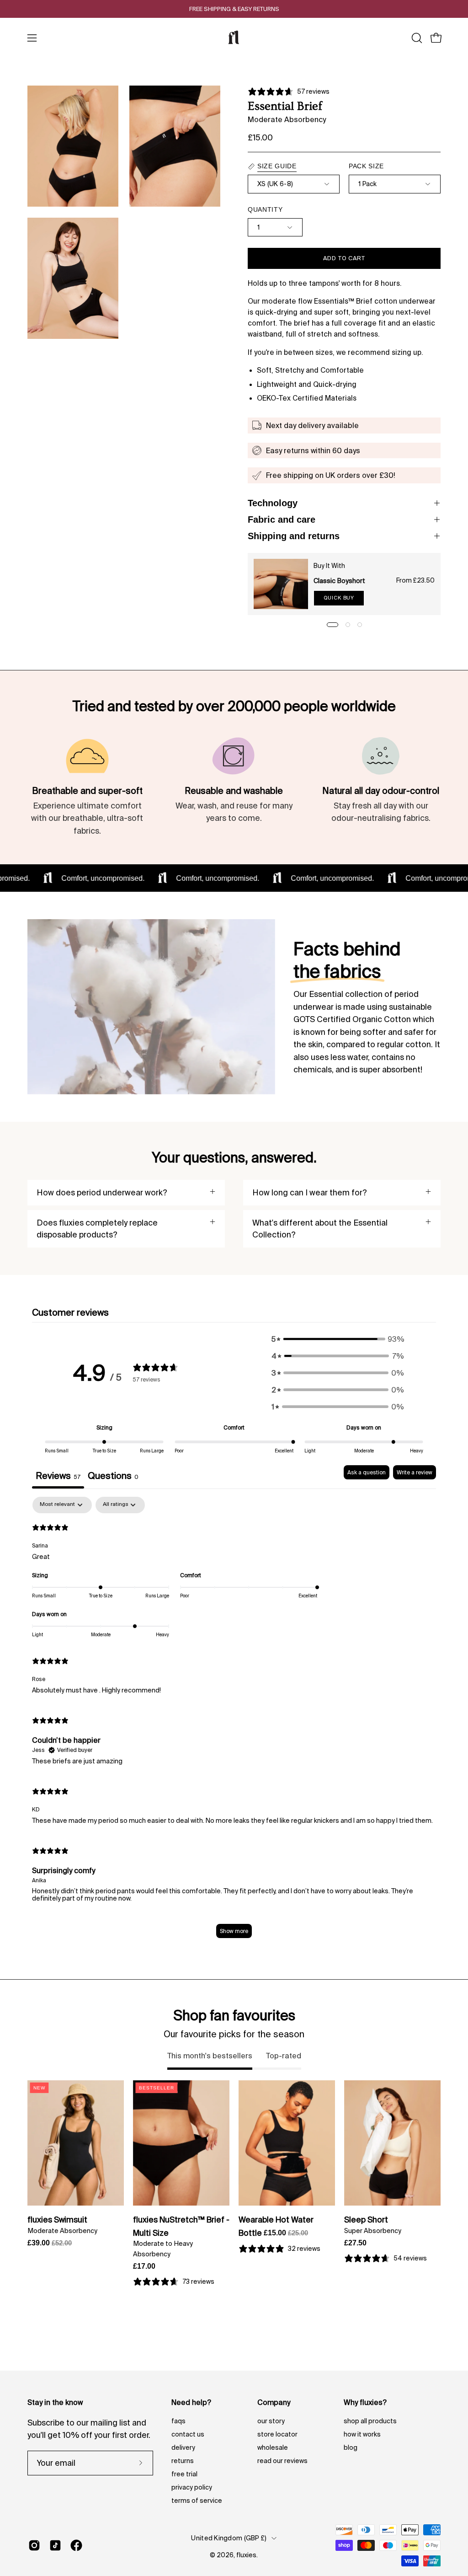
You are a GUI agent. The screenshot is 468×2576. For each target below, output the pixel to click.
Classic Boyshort (339, 581)
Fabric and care (282, 519)
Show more (234, 1931)
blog (351, 2447)
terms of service (197, 2501)
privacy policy (192, 2487)
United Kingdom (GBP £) (229, 2538)
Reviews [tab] (58, 1475)
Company (274, 2402)
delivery (183, 2447)
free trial (184, 2474)
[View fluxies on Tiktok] (55, 2545)
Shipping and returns (294, 536)
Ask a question (367, 1472)
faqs (178, 2421)
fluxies (246, 2555)
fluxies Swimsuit (57, 2220)
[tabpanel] (234, 1722)
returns (183, 2461)
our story (271, 2421)
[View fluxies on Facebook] (76, 2545)
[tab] (113, 1477)
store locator (277, 2434)
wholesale (273, 2447)
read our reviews (282, 2461)
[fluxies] (234, 38)
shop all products (370, 2421)
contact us (188, 2434)
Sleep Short (366, 2220)
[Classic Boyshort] (281, 584)
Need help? (191, 2402)
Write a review (415, 1472)
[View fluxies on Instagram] (34, 2545)
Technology (273, 503)
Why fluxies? (365, 2402)
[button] (416, 38)
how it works (362, 2434)
